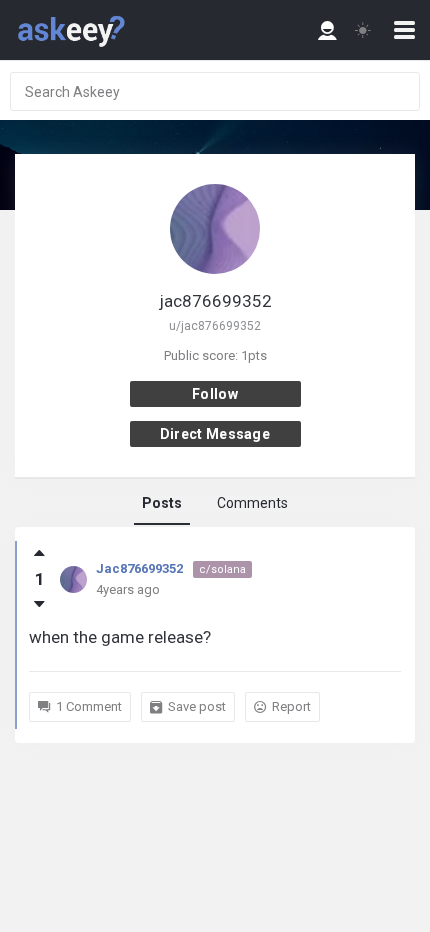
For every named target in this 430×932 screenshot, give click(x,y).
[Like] (39, 553)
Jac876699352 (139, 568)
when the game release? (120, 637)
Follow (215, 394)
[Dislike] (39, 604)
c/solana (222, 569)
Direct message (215, 434)
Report (291, 706)
